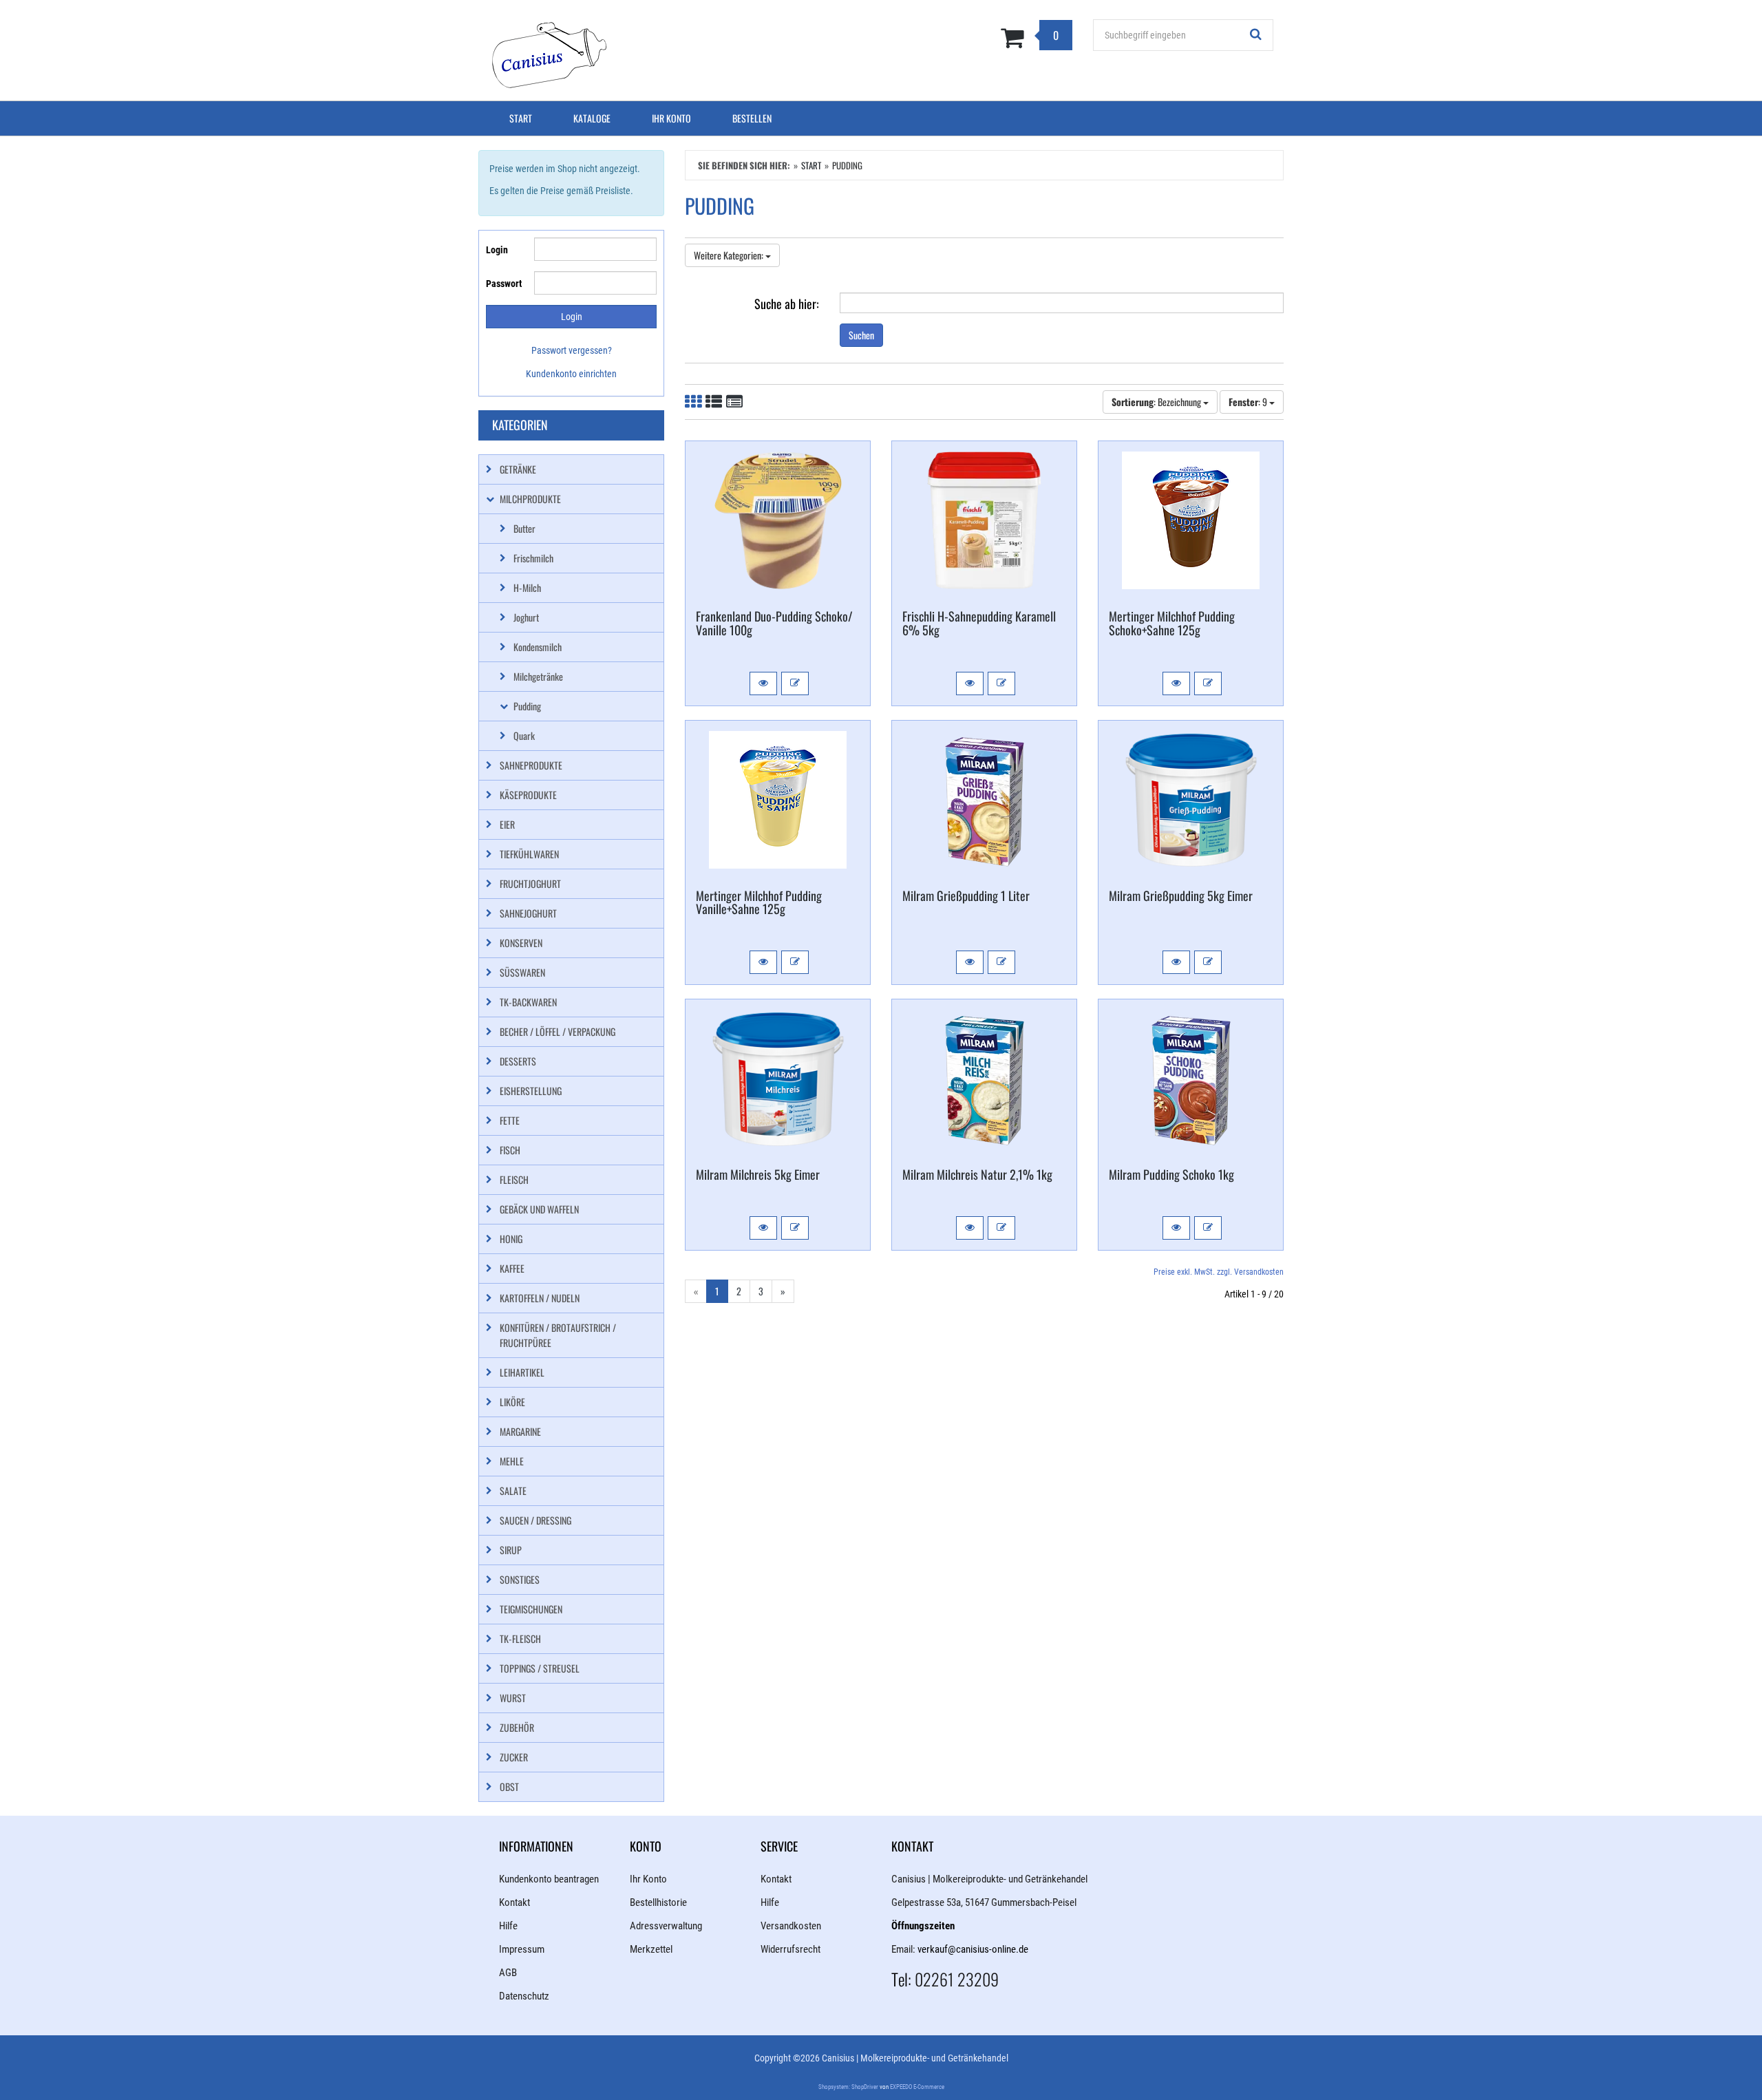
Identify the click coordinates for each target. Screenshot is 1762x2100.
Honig (511, 1239)
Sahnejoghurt (528, 913)
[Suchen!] (1256, 35)
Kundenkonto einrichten (571, 374)
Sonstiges (520, 1579)
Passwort (504, 284)
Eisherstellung (531, 1091)
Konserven (521, 943)
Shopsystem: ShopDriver (848, 2087)
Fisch (510, 1150)
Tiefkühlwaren (529, 854)
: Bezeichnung (1157, 402)
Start (521, 118)
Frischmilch (533, 558)
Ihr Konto (671, 118)
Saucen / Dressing (535, 1520)
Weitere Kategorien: (730, 255)
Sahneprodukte (531, 765)
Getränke (518, 469)
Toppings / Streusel (540, 1668)
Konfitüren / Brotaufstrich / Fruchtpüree (558, 1335)
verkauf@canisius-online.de (973, 1949)
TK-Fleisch (520, 1638)
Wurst (513, 1698)
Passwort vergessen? (572, 350)
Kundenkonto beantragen (549, 1879)
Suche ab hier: (787, 303)
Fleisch (514, 1179)
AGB (508, 1973)
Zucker (514, 1757)
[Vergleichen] (795, 683)
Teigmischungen (531, 1609)
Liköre (512, 1402)
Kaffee (512, 1268)
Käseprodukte (528, 795)
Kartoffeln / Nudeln (540, 1298)
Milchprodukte (530, 499)
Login (497, 250)
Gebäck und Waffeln (539, 1209)
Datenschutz (524, 1996)
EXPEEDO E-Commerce (917, 2087)
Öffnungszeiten (923, 1926)
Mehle (512, 1461)
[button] (763, 683)
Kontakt (514, 1902)
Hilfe (508, 1926)
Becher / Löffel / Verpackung (558, 1031)
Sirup (511, 1550)
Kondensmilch (538, 647)
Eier (507, 824)
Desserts (518, 1061)
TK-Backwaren (528, 1002)
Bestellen (752, 118)
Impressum (522, 1949)
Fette (510, 1120)
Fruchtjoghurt (530, 883)
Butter (524, 528)
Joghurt (526, 617)
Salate (513, 1491)
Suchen (861, 335)
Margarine (520, 1431)
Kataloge (592, 118)
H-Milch (527, 587)
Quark (524, 735)
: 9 (1249, 402)
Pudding (527, 706)
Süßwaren (522, 972)
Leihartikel (522, 1372)
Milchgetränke (538, 676)
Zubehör (517, 1727)
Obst (509, 1786)
